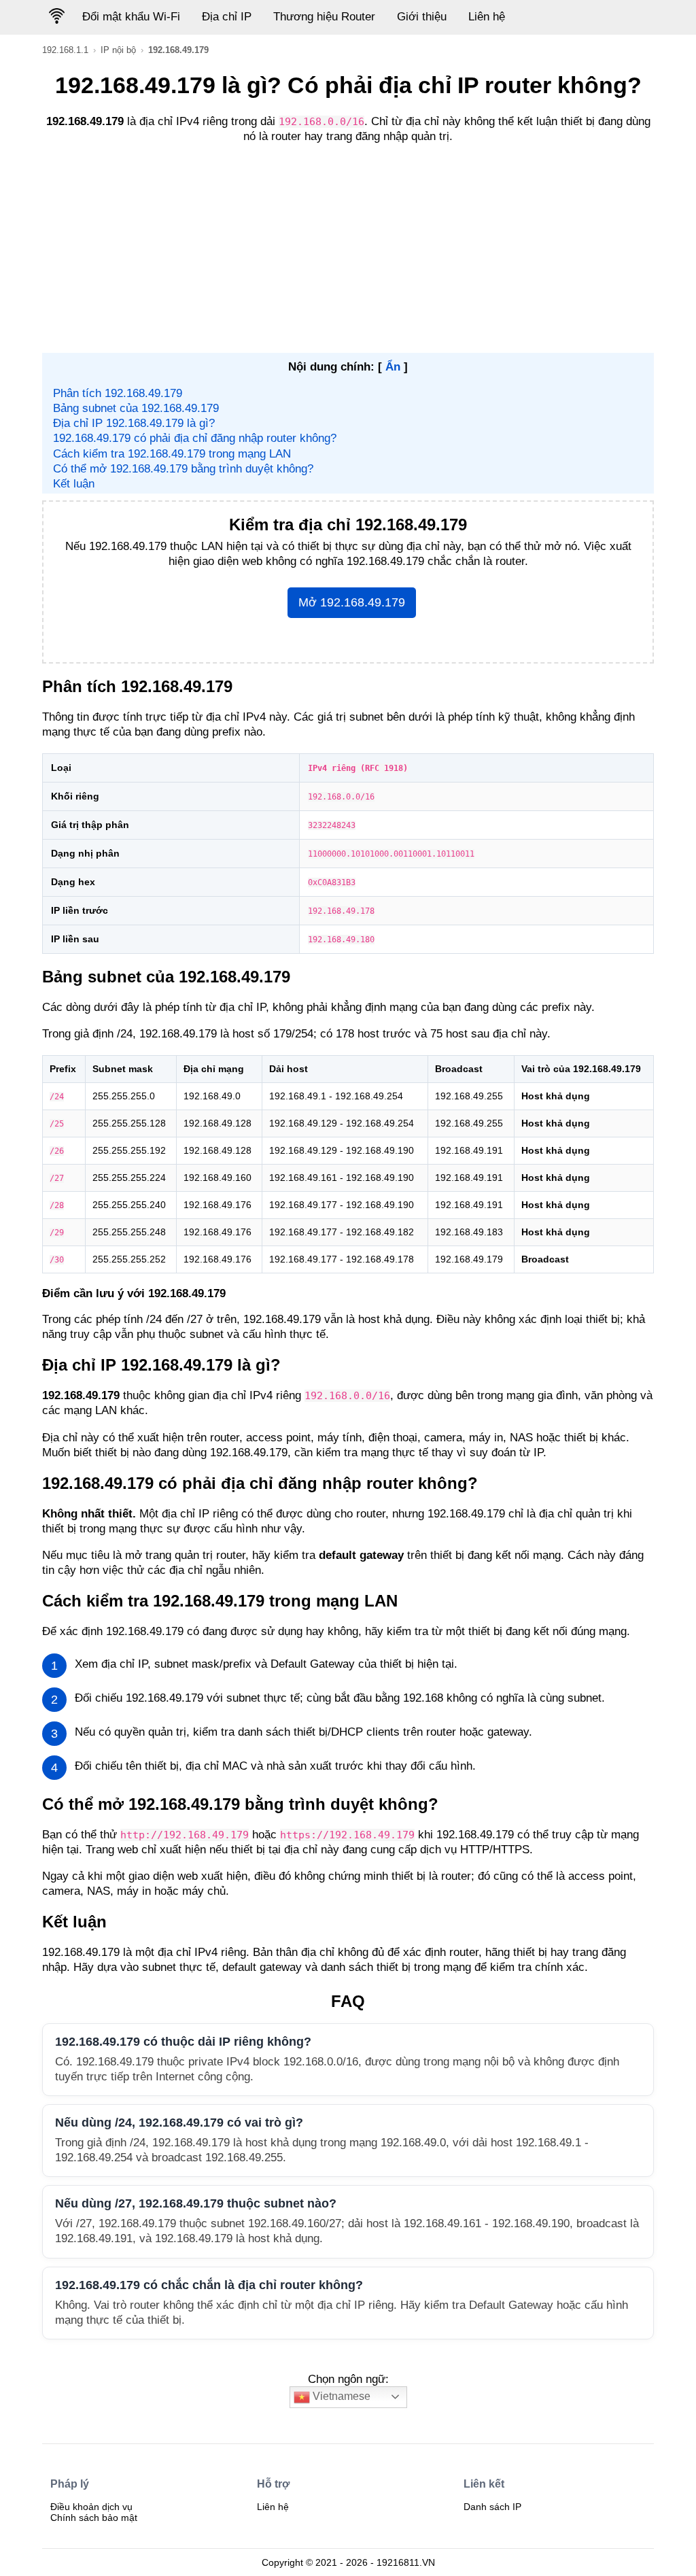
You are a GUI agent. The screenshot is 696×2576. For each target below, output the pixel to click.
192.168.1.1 (65, 50)
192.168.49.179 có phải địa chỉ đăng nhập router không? (195, 438)
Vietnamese (340, 2396)
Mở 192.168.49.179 (352, 602)
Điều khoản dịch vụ (91, 2507)
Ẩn (393, 367)
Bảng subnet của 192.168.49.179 (136, 408)
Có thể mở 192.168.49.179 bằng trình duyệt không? (183, 469)
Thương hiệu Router (324, 17)
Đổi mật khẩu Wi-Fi (131, 17)
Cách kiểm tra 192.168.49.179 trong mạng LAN (172, 454)
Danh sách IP (492, 2507)
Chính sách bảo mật (94, 2518)
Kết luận (74, 484)
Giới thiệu (422, 17)
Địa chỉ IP (227, 17)
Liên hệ (487, 17)
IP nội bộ (118, 50)
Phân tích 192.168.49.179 (118, 393)
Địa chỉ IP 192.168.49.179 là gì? (134, 423)
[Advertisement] (348, 251)
